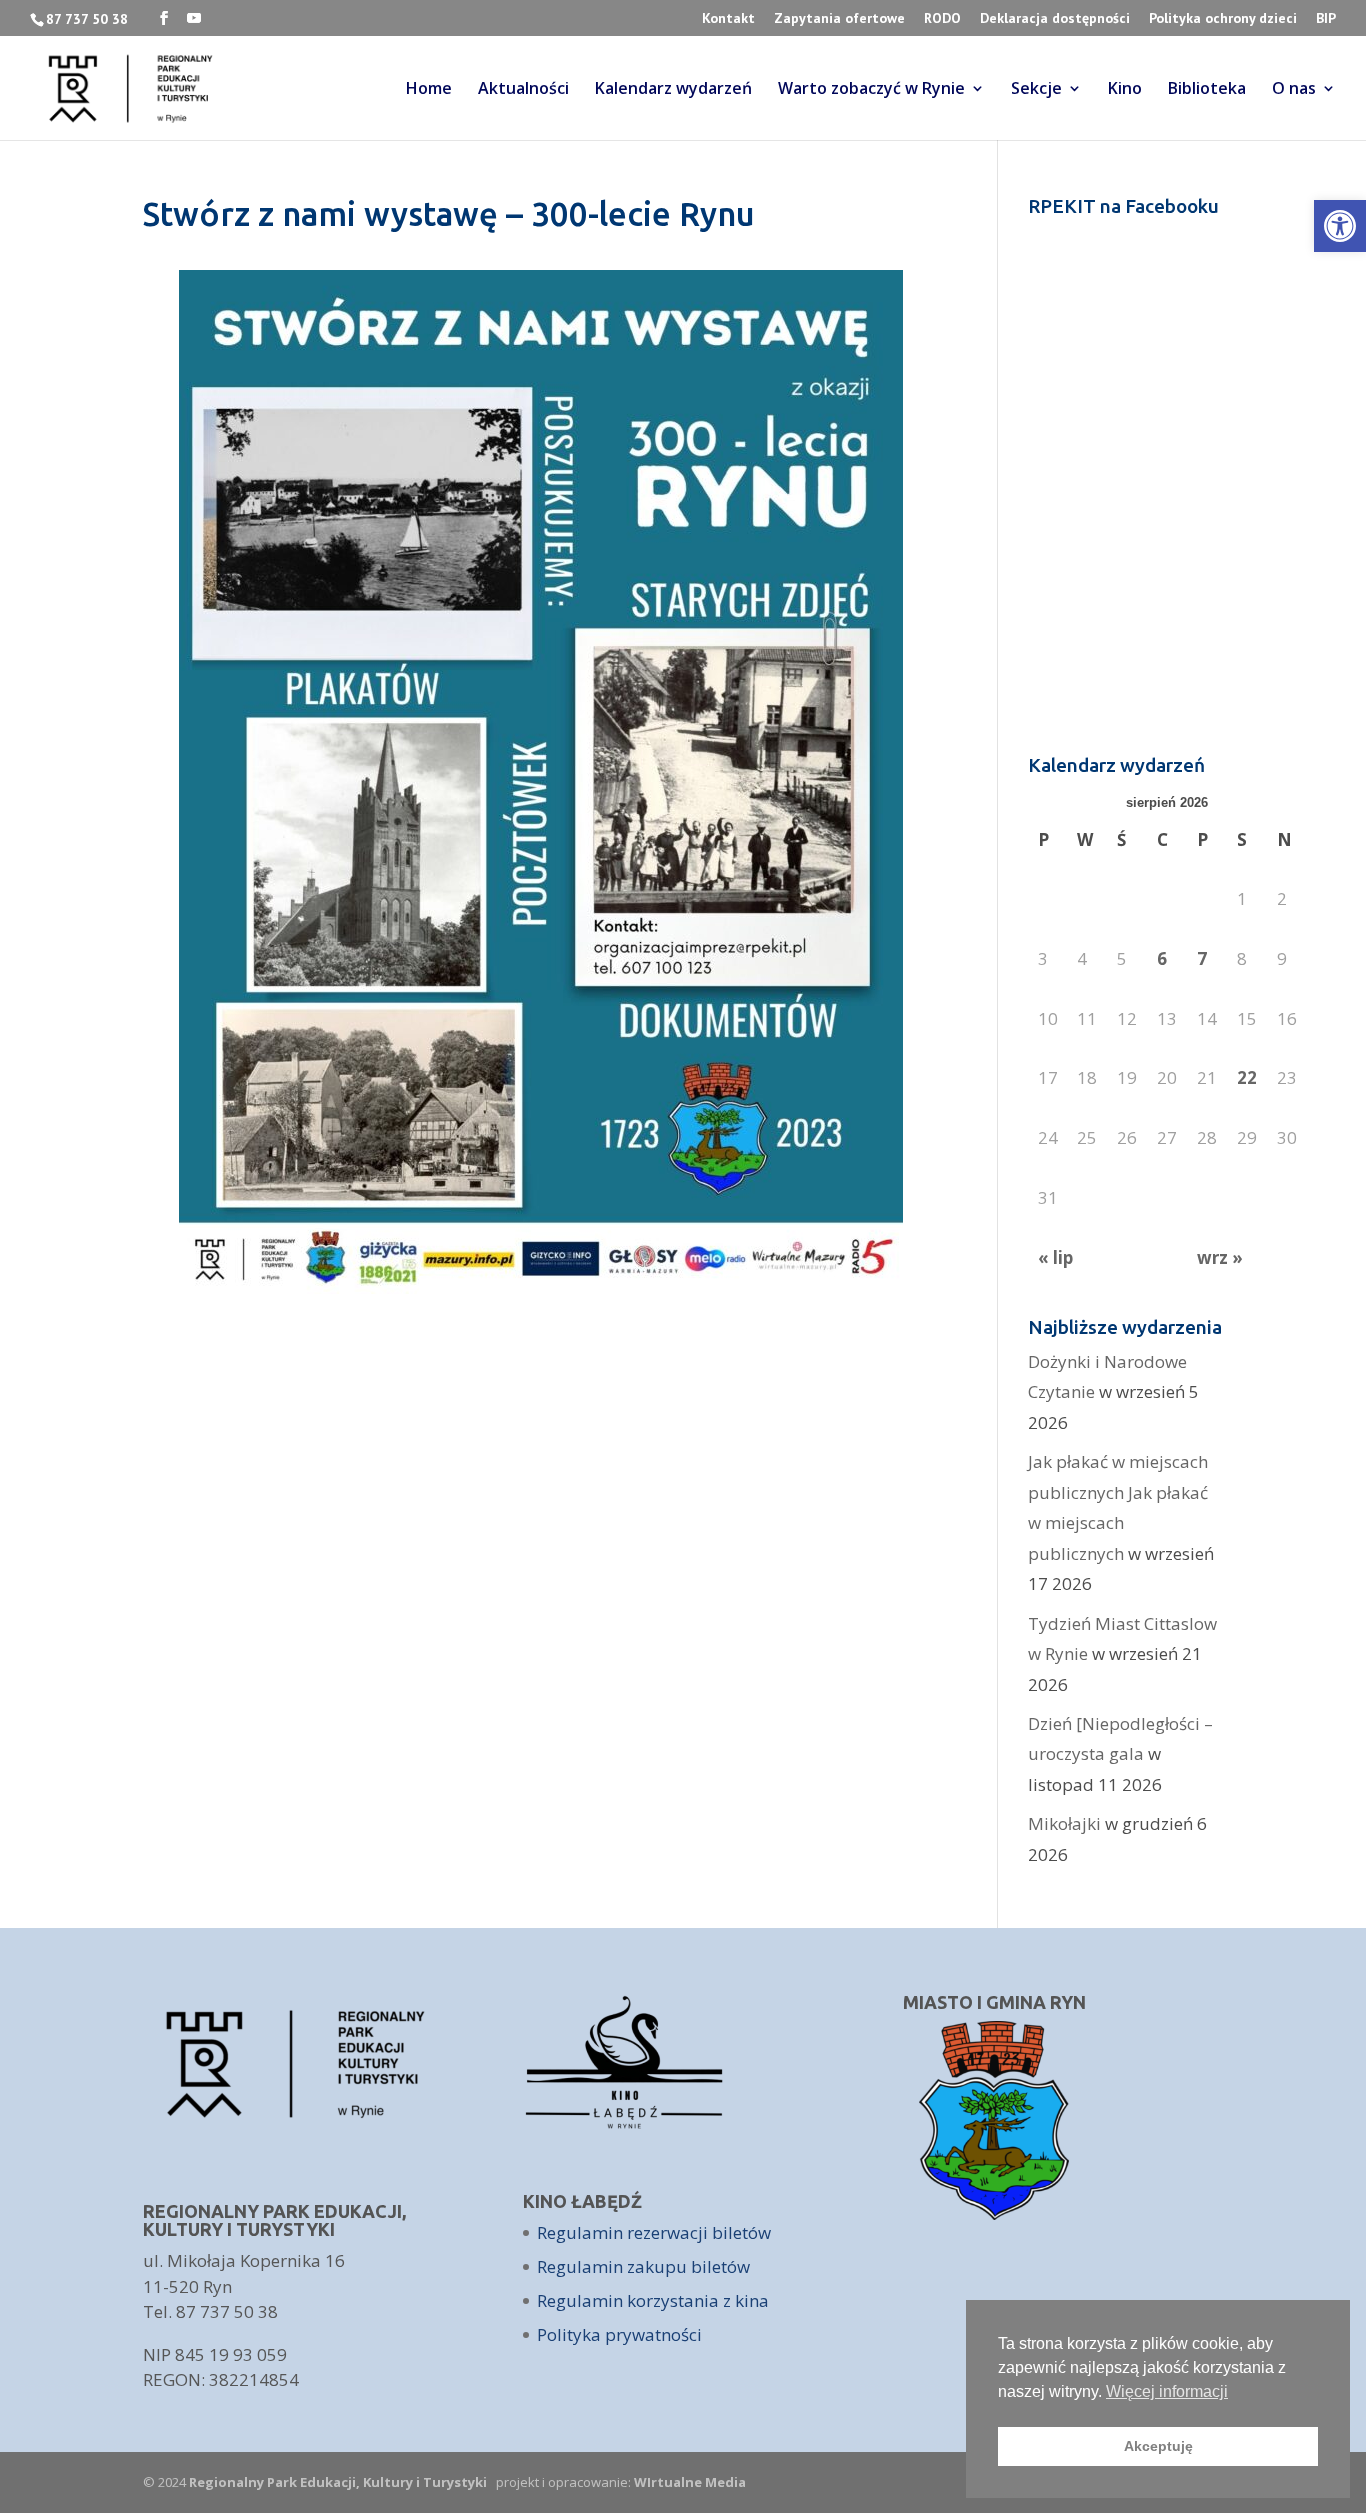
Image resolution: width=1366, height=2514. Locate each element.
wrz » (1220, 1257)
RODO (942, 19)
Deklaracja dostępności (1055, 19)
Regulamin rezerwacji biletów (654, 2232)
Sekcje (1036, 90)
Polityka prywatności (619, 2334)
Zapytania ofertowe (839, 19)
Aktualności (523, 90)
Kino (1125, 90)
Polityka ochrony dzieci (1223, 19)
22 (1247, 1077)
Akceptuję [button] (1158, 2446)
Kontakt (728, 19)
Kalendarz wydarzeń (673, 90)
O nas (1294, 90)
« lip (1055, 1257)
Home (429, 90)
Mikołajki (1064, 1823)
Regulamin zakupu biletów (643, 2266)
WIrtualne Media (690, 2482)
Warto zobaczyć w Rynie (871, 90)
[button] (1340, 226)
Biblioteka (1207, 90)
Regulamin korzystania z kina (653, 2300)
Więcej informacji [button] (1167, 2391)
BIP (1326, 19)
